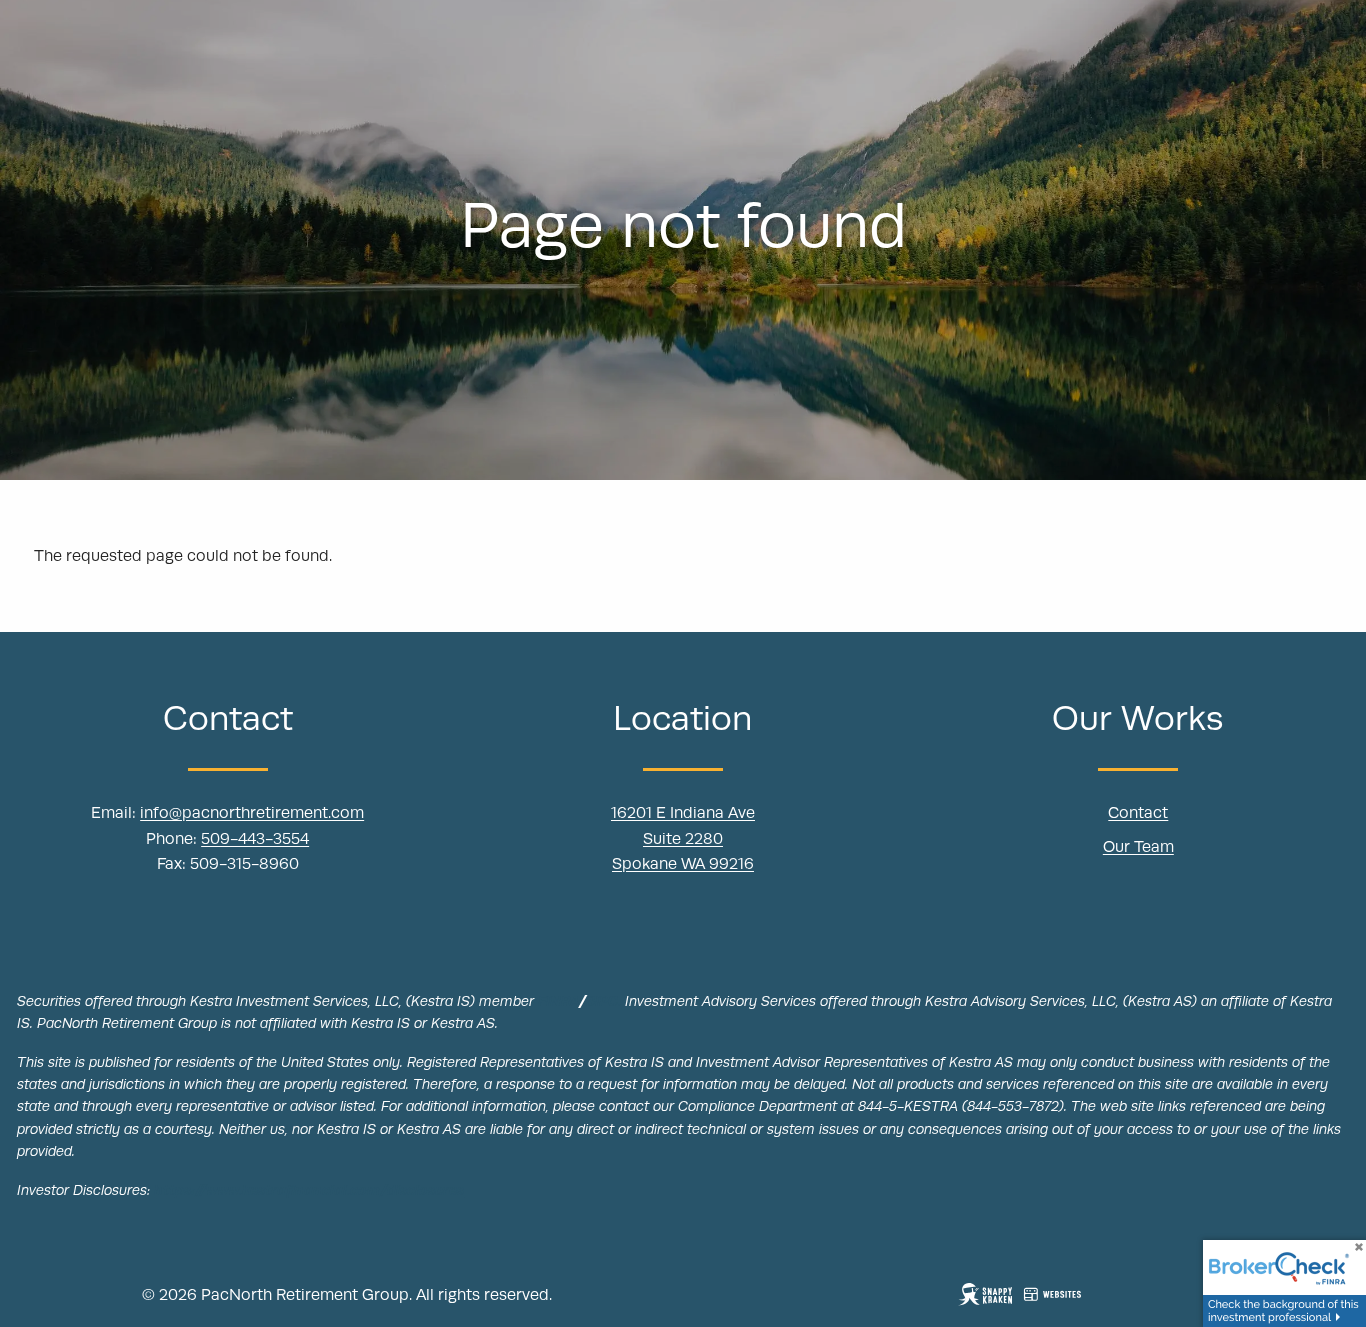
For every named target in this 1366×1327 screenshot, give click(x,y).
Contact (1138, 813)
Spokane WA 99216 (683, 864)
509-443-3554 (255, 839)
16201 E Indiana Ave (683, 813)
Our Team (1138, 847)
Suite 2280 (683, 839)
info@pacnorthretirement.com (252, 813)
